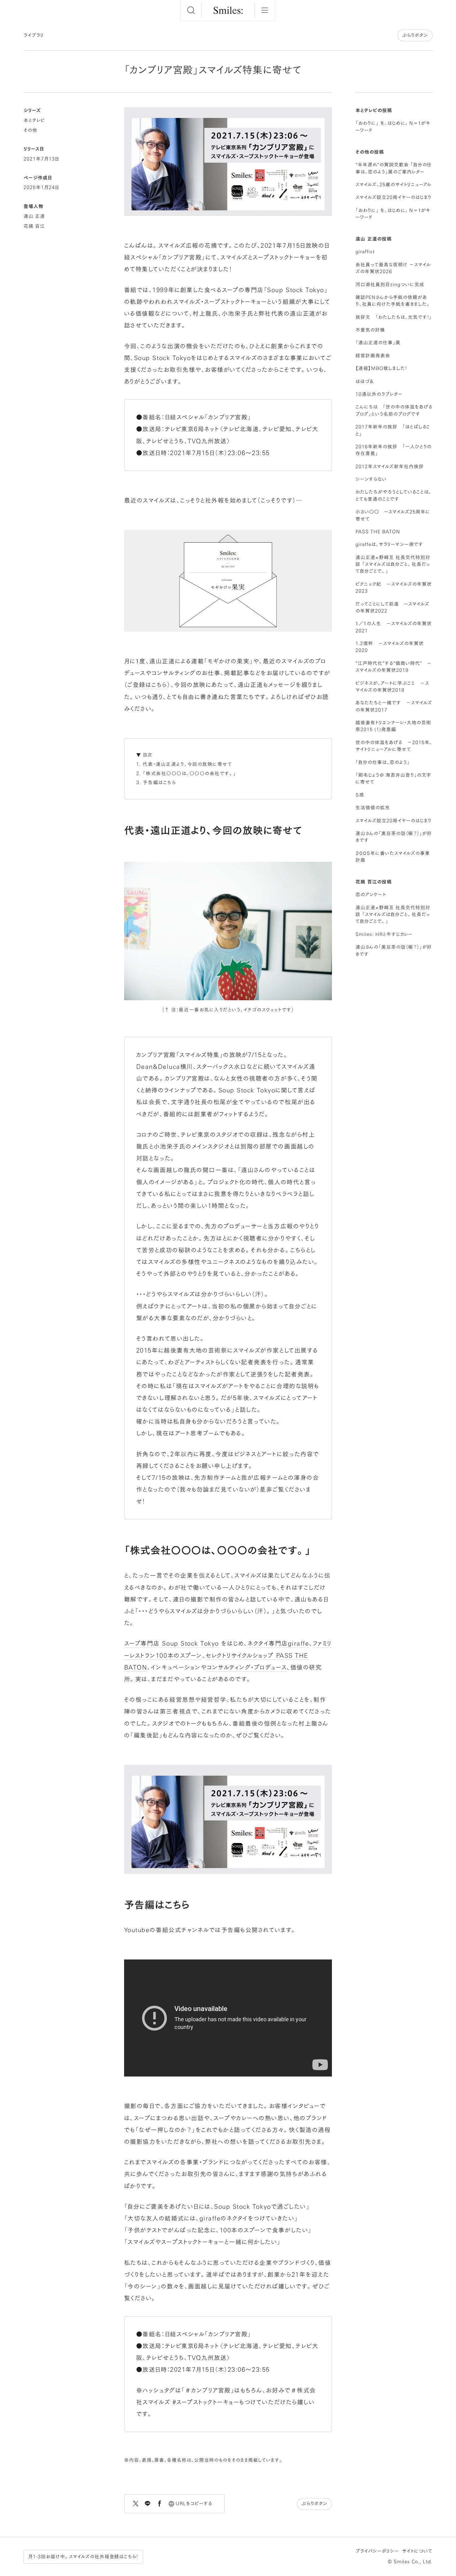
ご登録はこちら (147, 685)
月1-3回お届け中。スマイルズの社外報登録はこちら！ (83, 2557)
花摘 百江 (34, 226)
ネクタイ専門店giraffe (278, 1643)
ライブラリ (34, 35)
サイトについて (417, 2551)
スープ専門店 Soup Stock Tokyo (172, 1643)
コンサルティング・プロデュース (247, 1667)
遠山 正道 (34, 216)
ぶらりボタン (415, 35)
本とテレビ (34, 120)
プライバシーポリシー (377, 2551)
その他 (30, 130)
